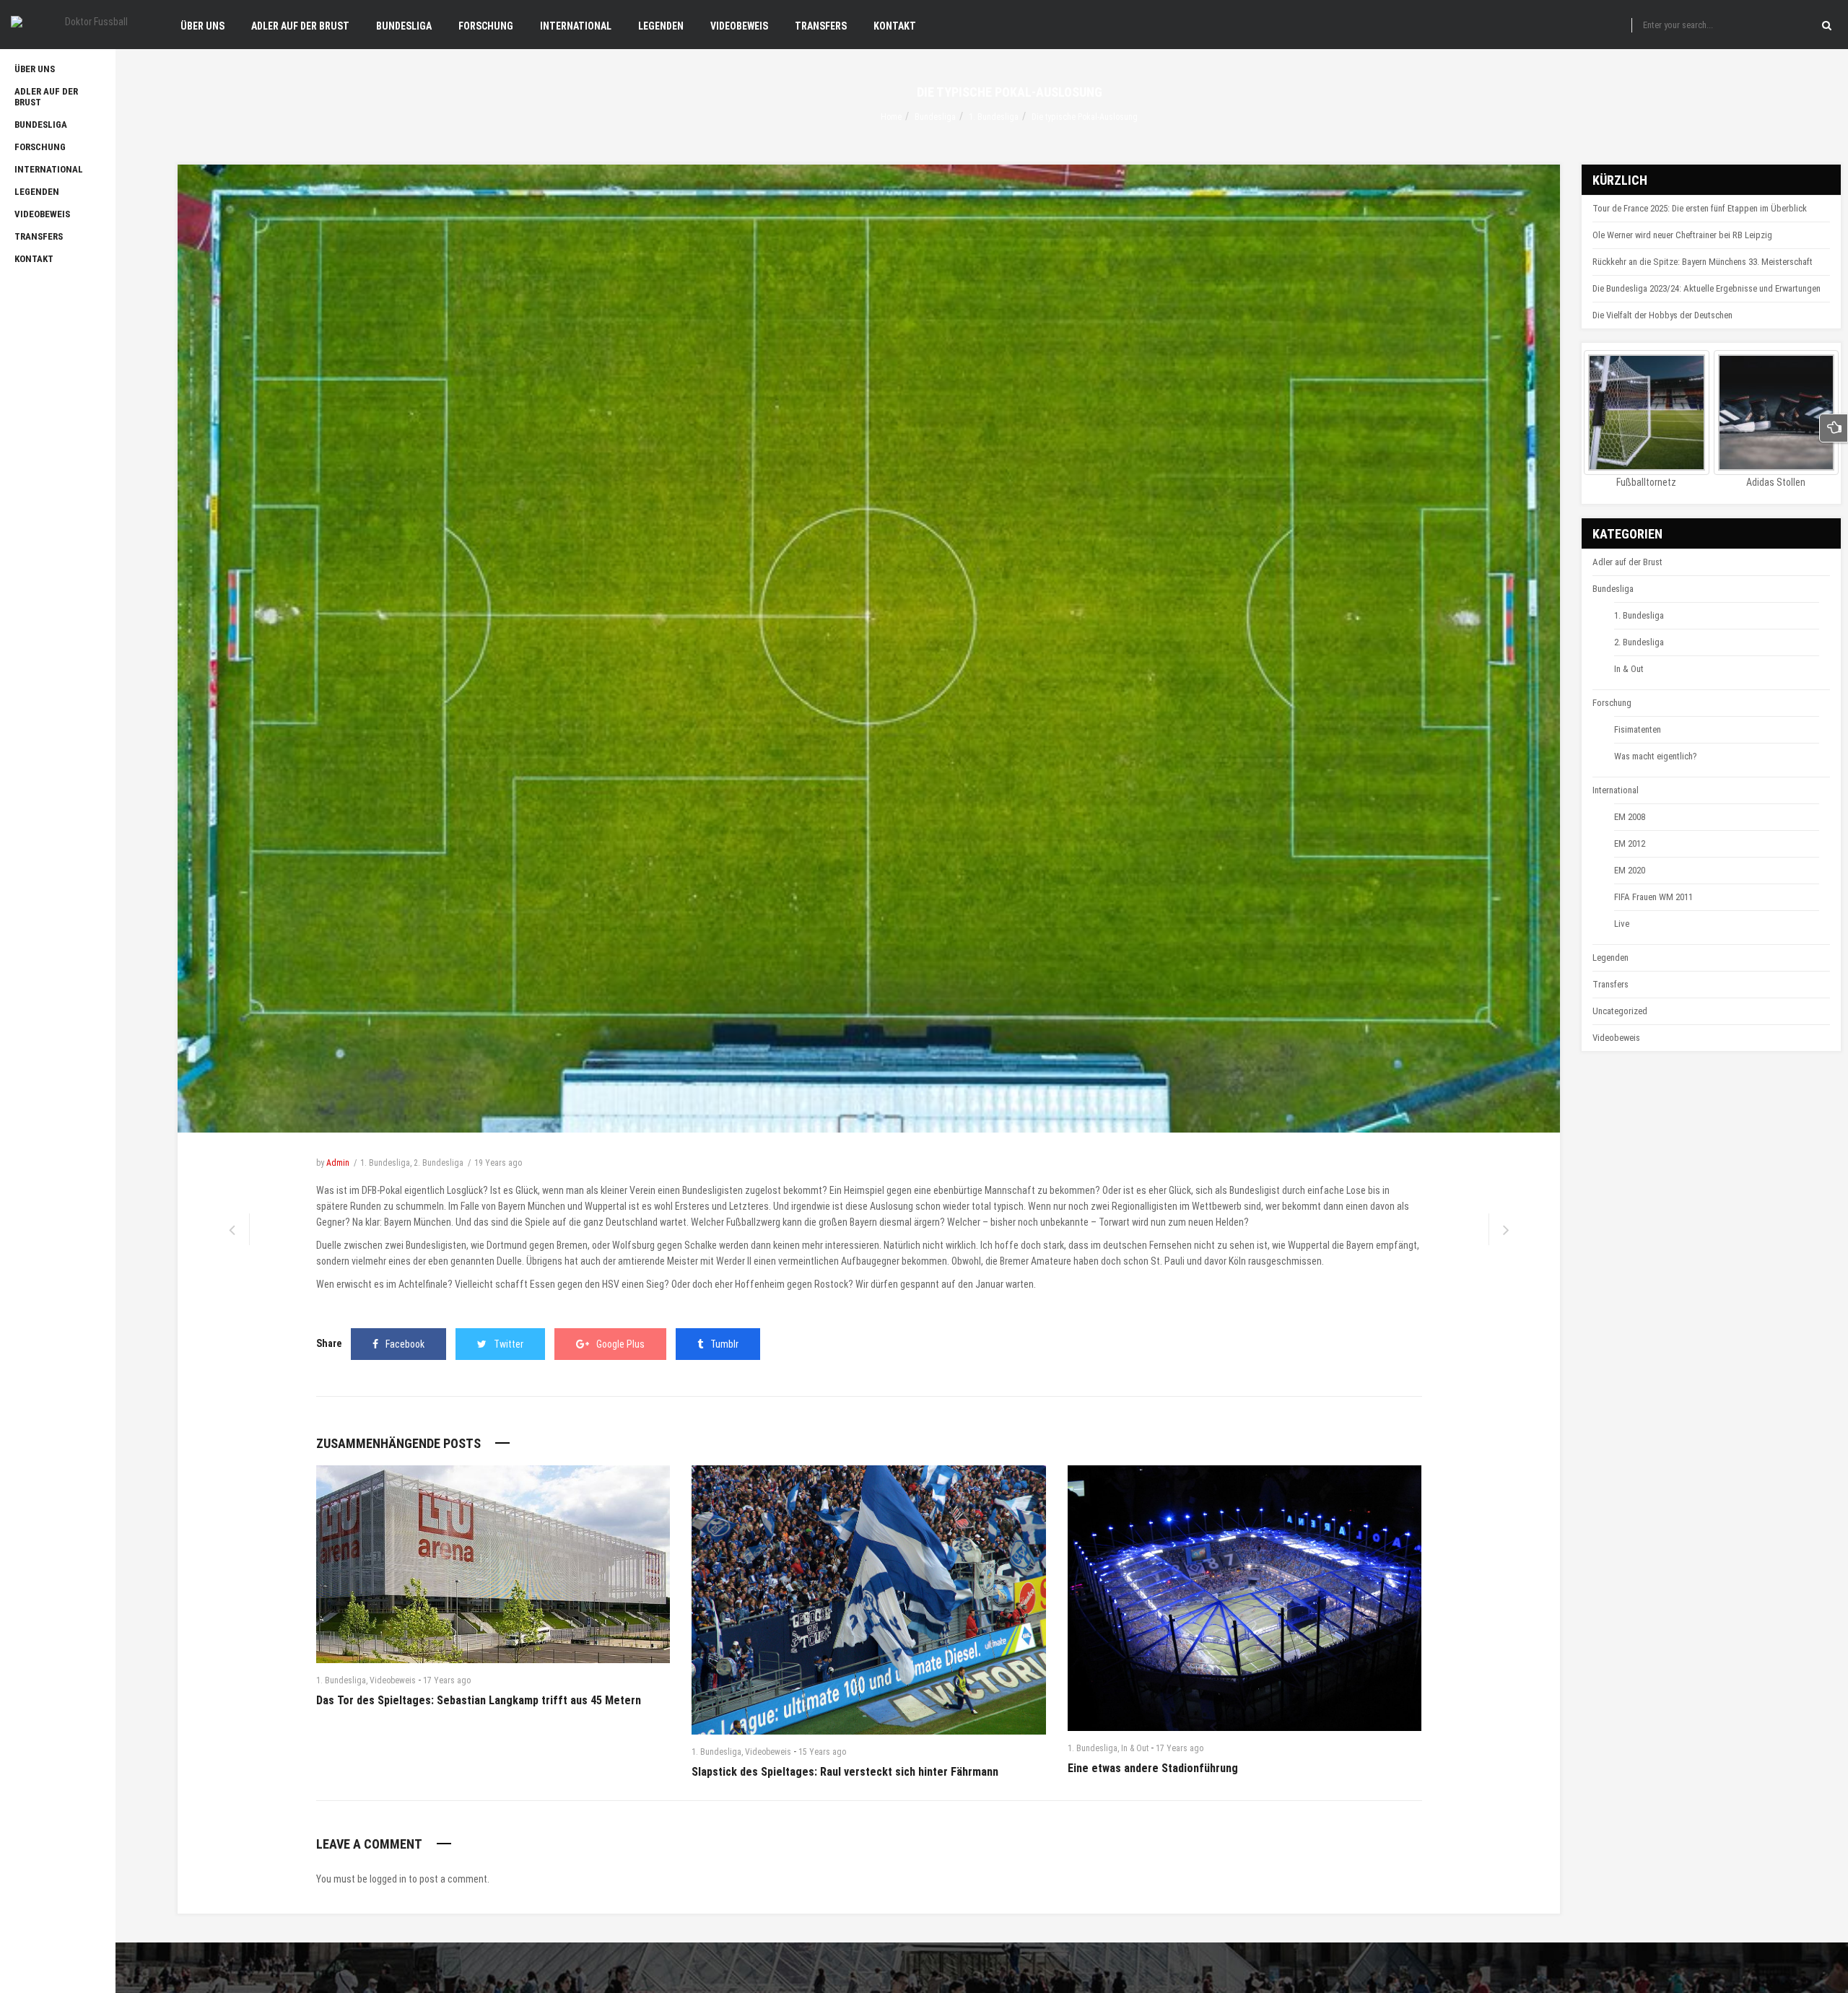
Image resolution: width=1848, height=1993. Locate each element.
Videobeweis (393, 1680)
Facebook (405, 1344)
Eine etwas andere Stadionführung (1153, 1768)
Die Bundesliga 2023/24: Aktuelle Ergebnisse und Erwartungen (1707, 288)
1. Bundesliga (994, 117)
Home (891, 117)
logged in (388, 1879)
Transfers (1611, 984)
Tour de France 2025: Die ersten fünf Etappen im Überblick (1700, 208)
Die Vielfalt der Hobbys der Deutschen (1662, 315)
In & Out (1135, 1748)
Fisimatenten (1638, 729)
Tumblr (724, 1344)
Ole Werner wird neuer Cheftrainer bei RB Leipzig (1682, 235)
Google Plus (620, 1344)
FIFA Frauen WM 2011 (1653, 897)
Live (1622, 924)
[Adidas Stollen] (1777, 413)
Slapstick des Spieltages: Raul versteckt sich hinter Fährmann (845, 1772)
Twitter (509, 1344)
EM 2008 (1630, 817)
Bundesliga (935, 117)
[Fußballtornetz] (1647, 413)
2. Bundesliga (439, 1163)
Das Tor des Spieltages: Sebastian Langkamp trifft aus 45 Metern (479, 1700)
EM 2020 (1630, 870)
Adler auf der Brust (1627, 562)
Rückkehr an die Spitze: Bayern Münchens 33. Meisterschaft (1703, 262)
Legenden (1611, 958)
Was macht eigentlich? (1656, 756)
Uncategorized (1620, 1011)
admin (338, 1163)
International (1616, 790)
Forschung (1612, 703)
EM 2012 (1630, 843)
